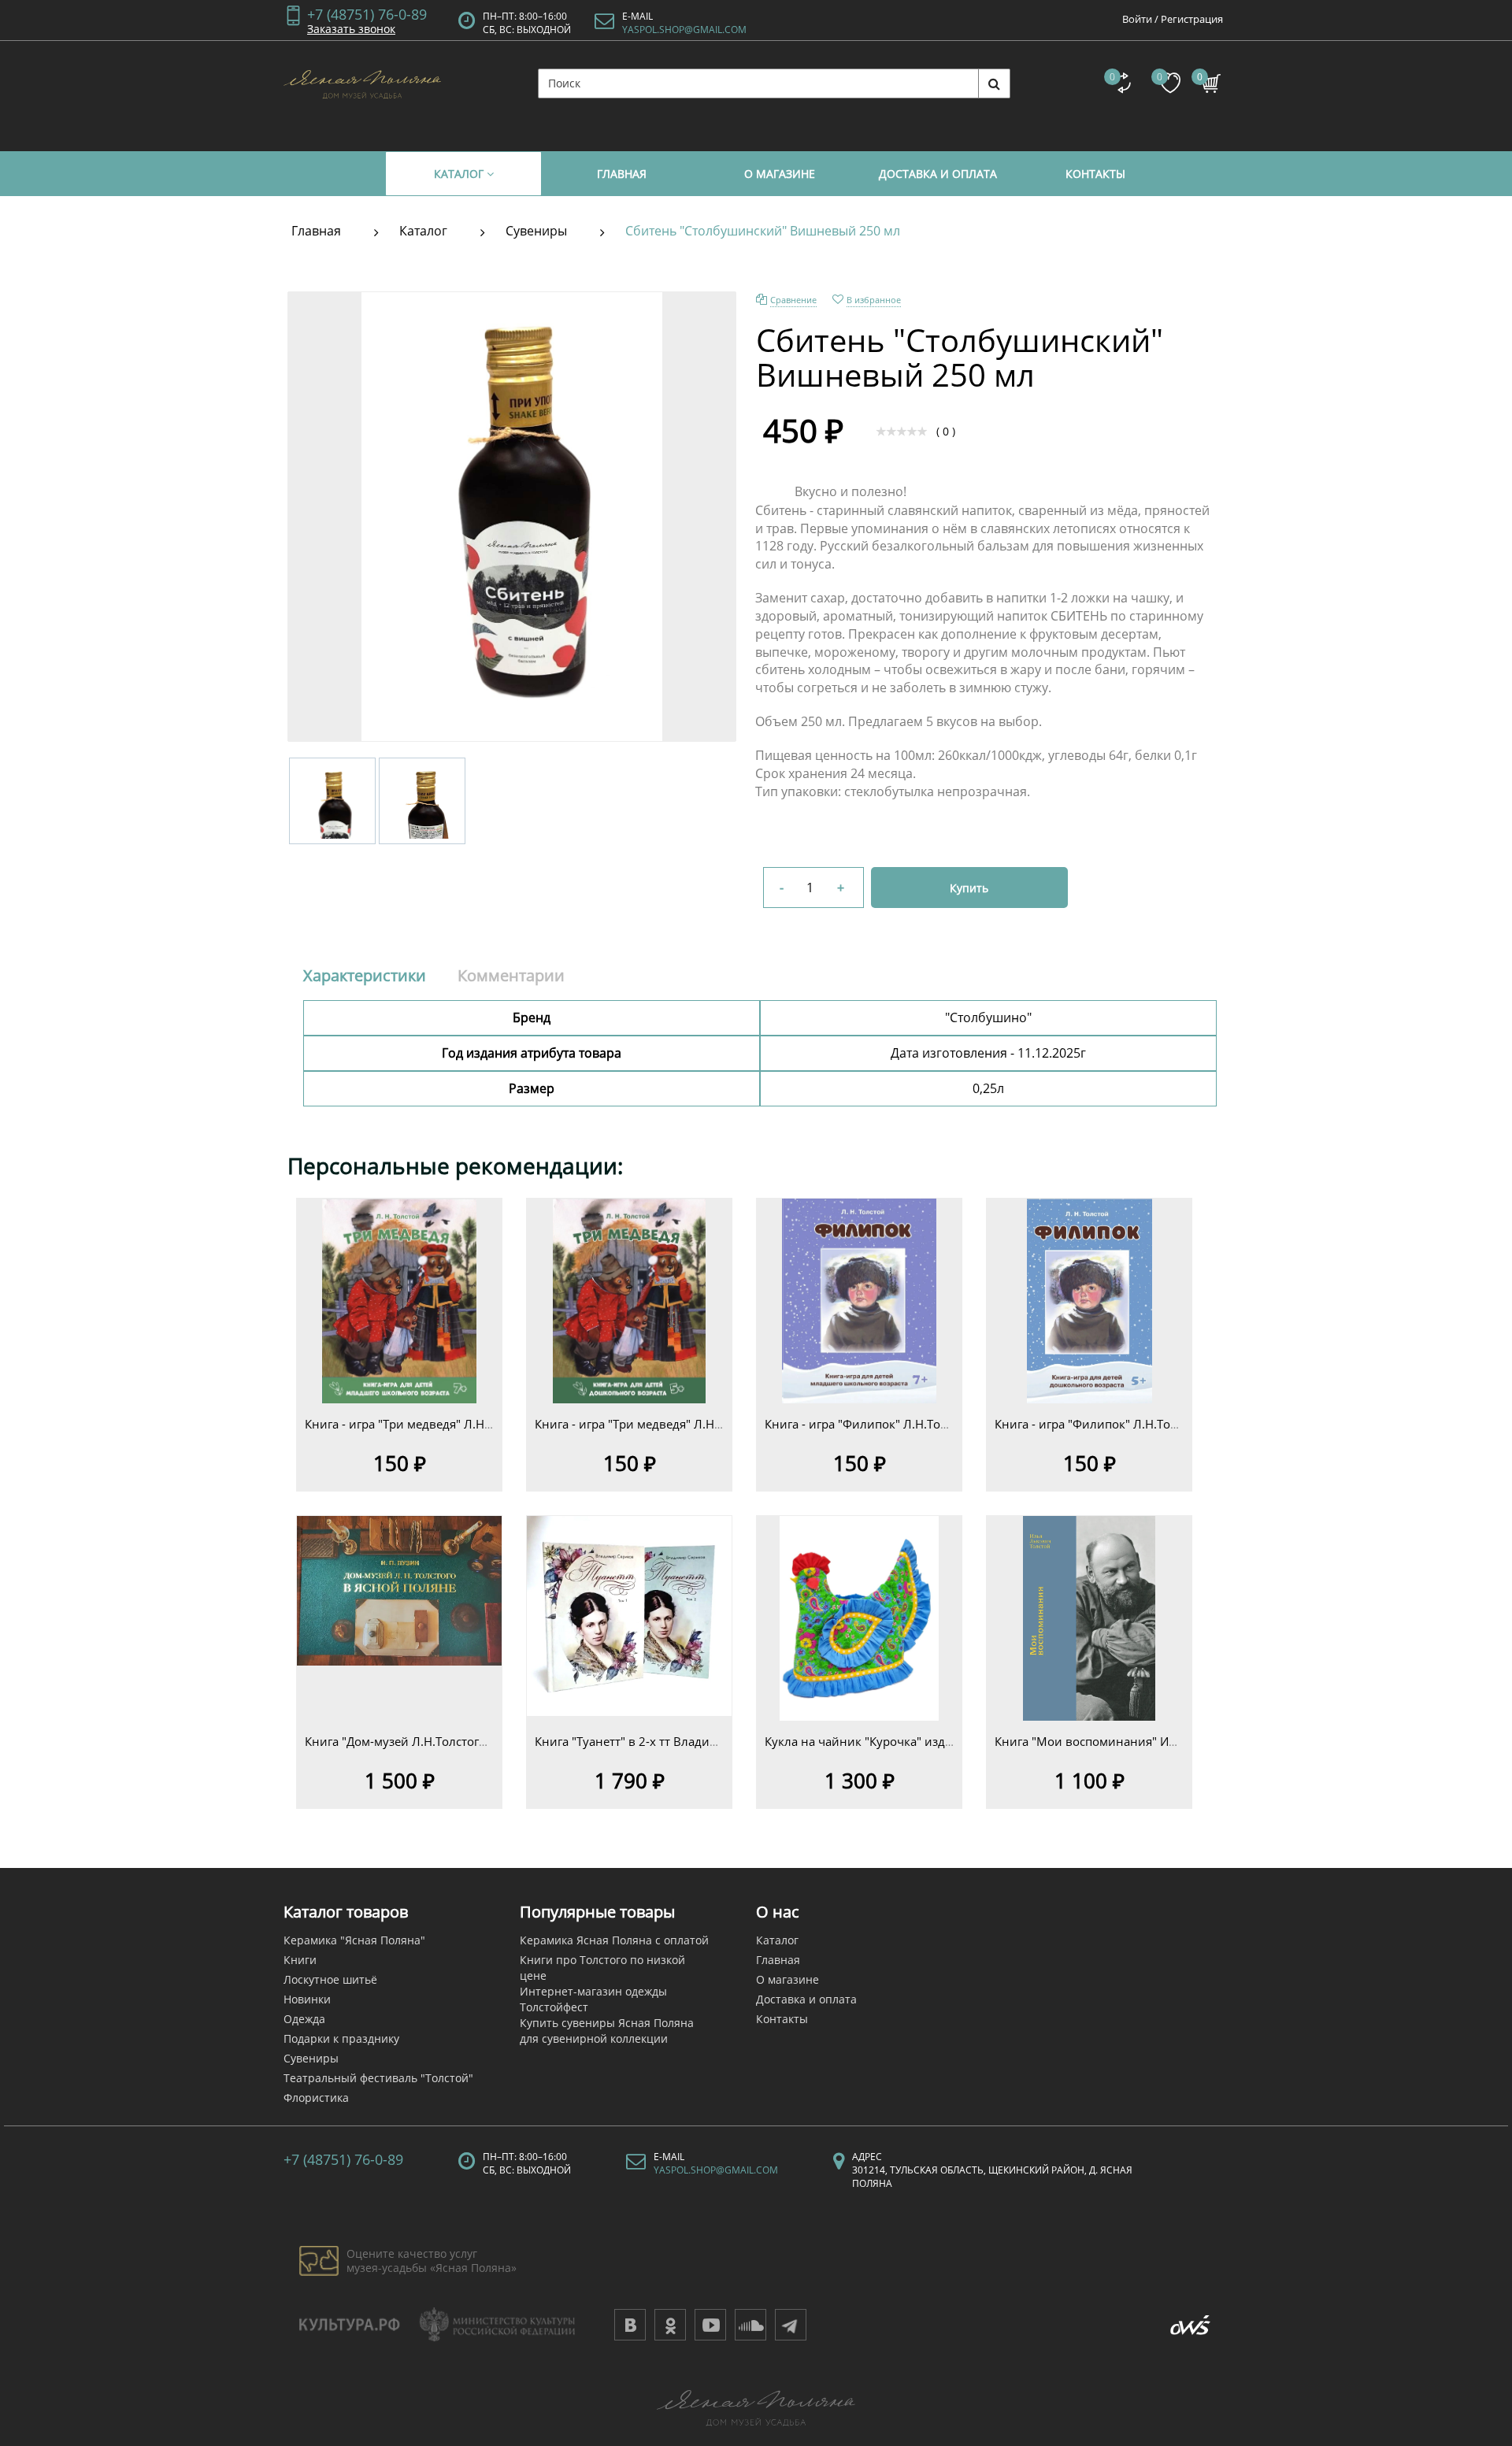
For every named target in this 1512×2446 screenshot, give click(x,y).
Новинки (307, 1999)
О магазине (787, 1979)
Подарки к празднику (341, 2038)
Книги (300, 1960)
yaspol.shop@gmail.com (684, 30)
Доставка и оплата (806, 1999)
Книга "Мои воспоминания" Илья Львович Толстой (1144, 1741)
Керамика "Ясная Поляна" (354, 1940)
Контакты (782, 2019)
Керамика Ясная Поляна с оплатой (614, 1940)
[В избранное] (399, 1321)
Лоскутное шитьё (330, 1979)
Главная (778, 1960)
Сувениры (311, 2058)
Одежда (304, 2019)
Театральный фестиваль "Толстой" (378, 2078)
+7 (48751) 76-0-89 (367, 13)
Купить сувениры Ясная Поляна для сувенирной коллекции (607, 2031)
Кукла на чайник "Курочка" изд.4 (860, 1741)
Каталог (777, 1940)
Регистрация (1192, 19)
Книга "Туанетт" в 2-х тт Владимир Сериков (660, 1741)
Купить (969, 888)
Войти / (1140, 19)
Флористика (316, 2098)
